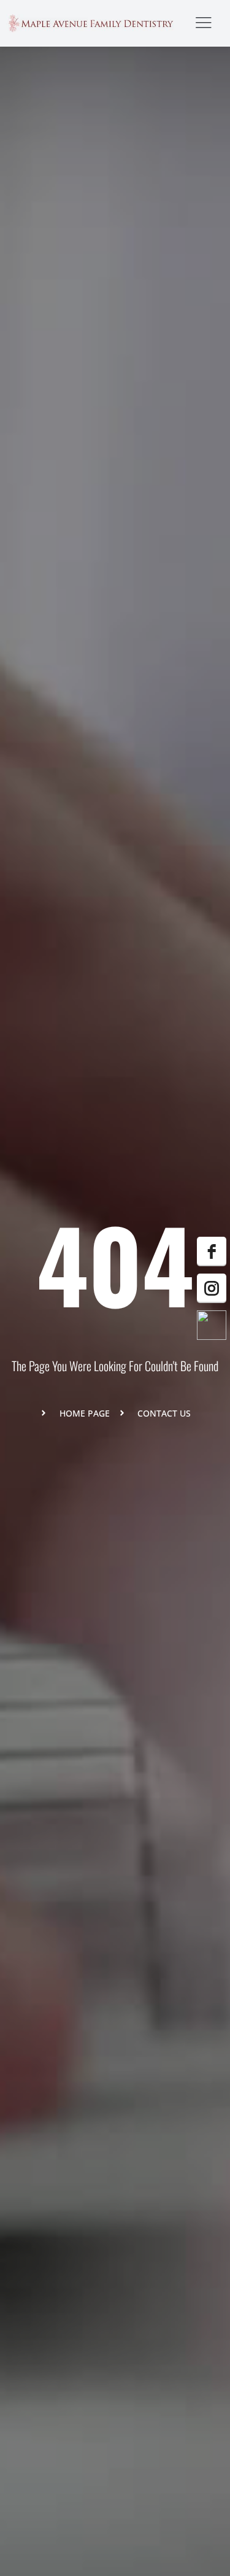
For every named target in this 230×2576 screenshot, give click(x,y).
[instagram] (212, 1288)
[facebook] (212, 1251)
